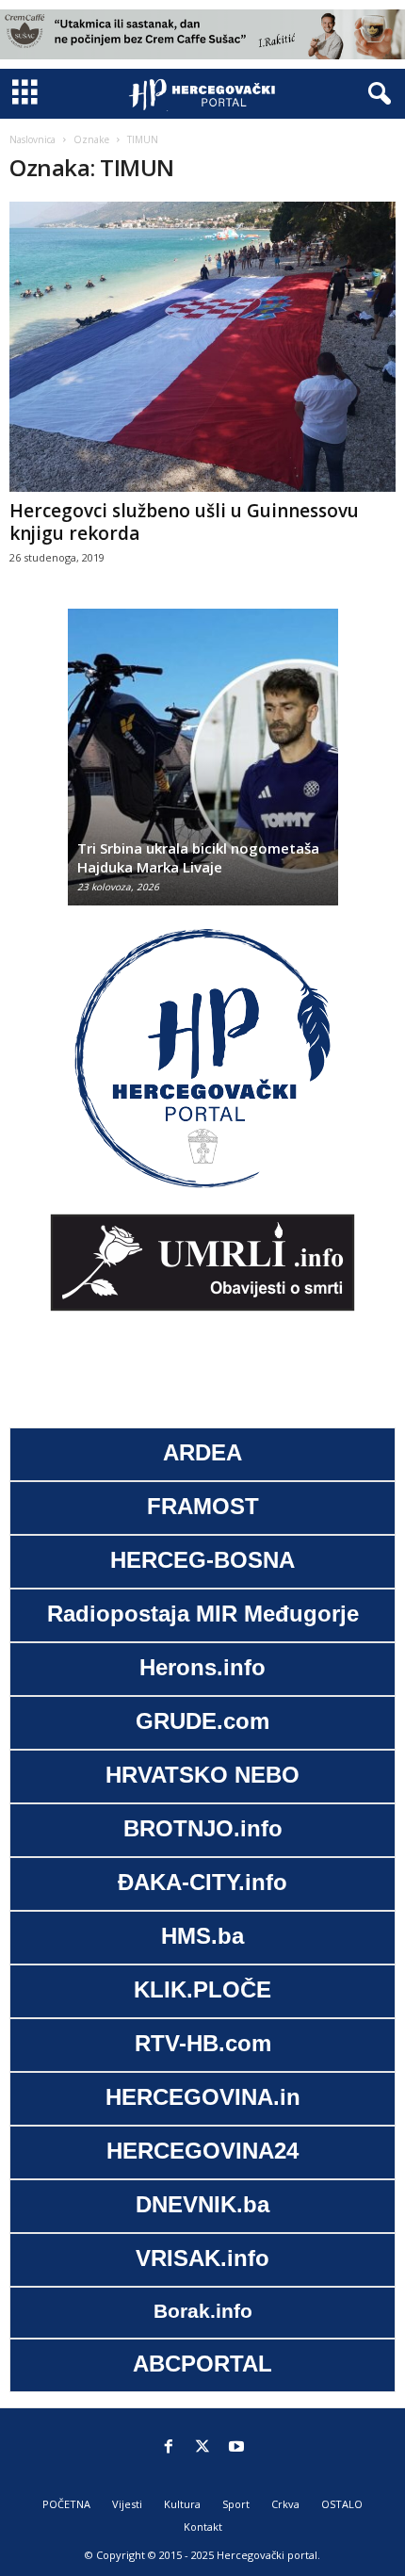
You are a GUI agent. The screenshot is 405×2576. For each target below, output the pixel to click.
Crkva (285, 2504)
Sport (236, 2504)
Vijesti (127, 2504)
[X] (202, 2448)
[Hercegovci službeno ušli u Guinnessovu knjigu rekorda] (202, 347)
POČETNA (66, 2504)
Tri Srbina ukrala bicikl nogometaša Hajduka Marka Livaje (198, 857)
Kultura (182, 2504)
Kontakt (203, 2527)
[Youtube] (236, 2448)
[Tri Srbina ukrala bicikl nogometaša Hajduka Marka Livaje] (203, 766)
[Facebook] (169, 2448)
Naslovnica (32, 139)
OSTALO (342, 2504)
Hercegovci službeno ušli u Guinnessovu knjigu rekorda (184, 522)
